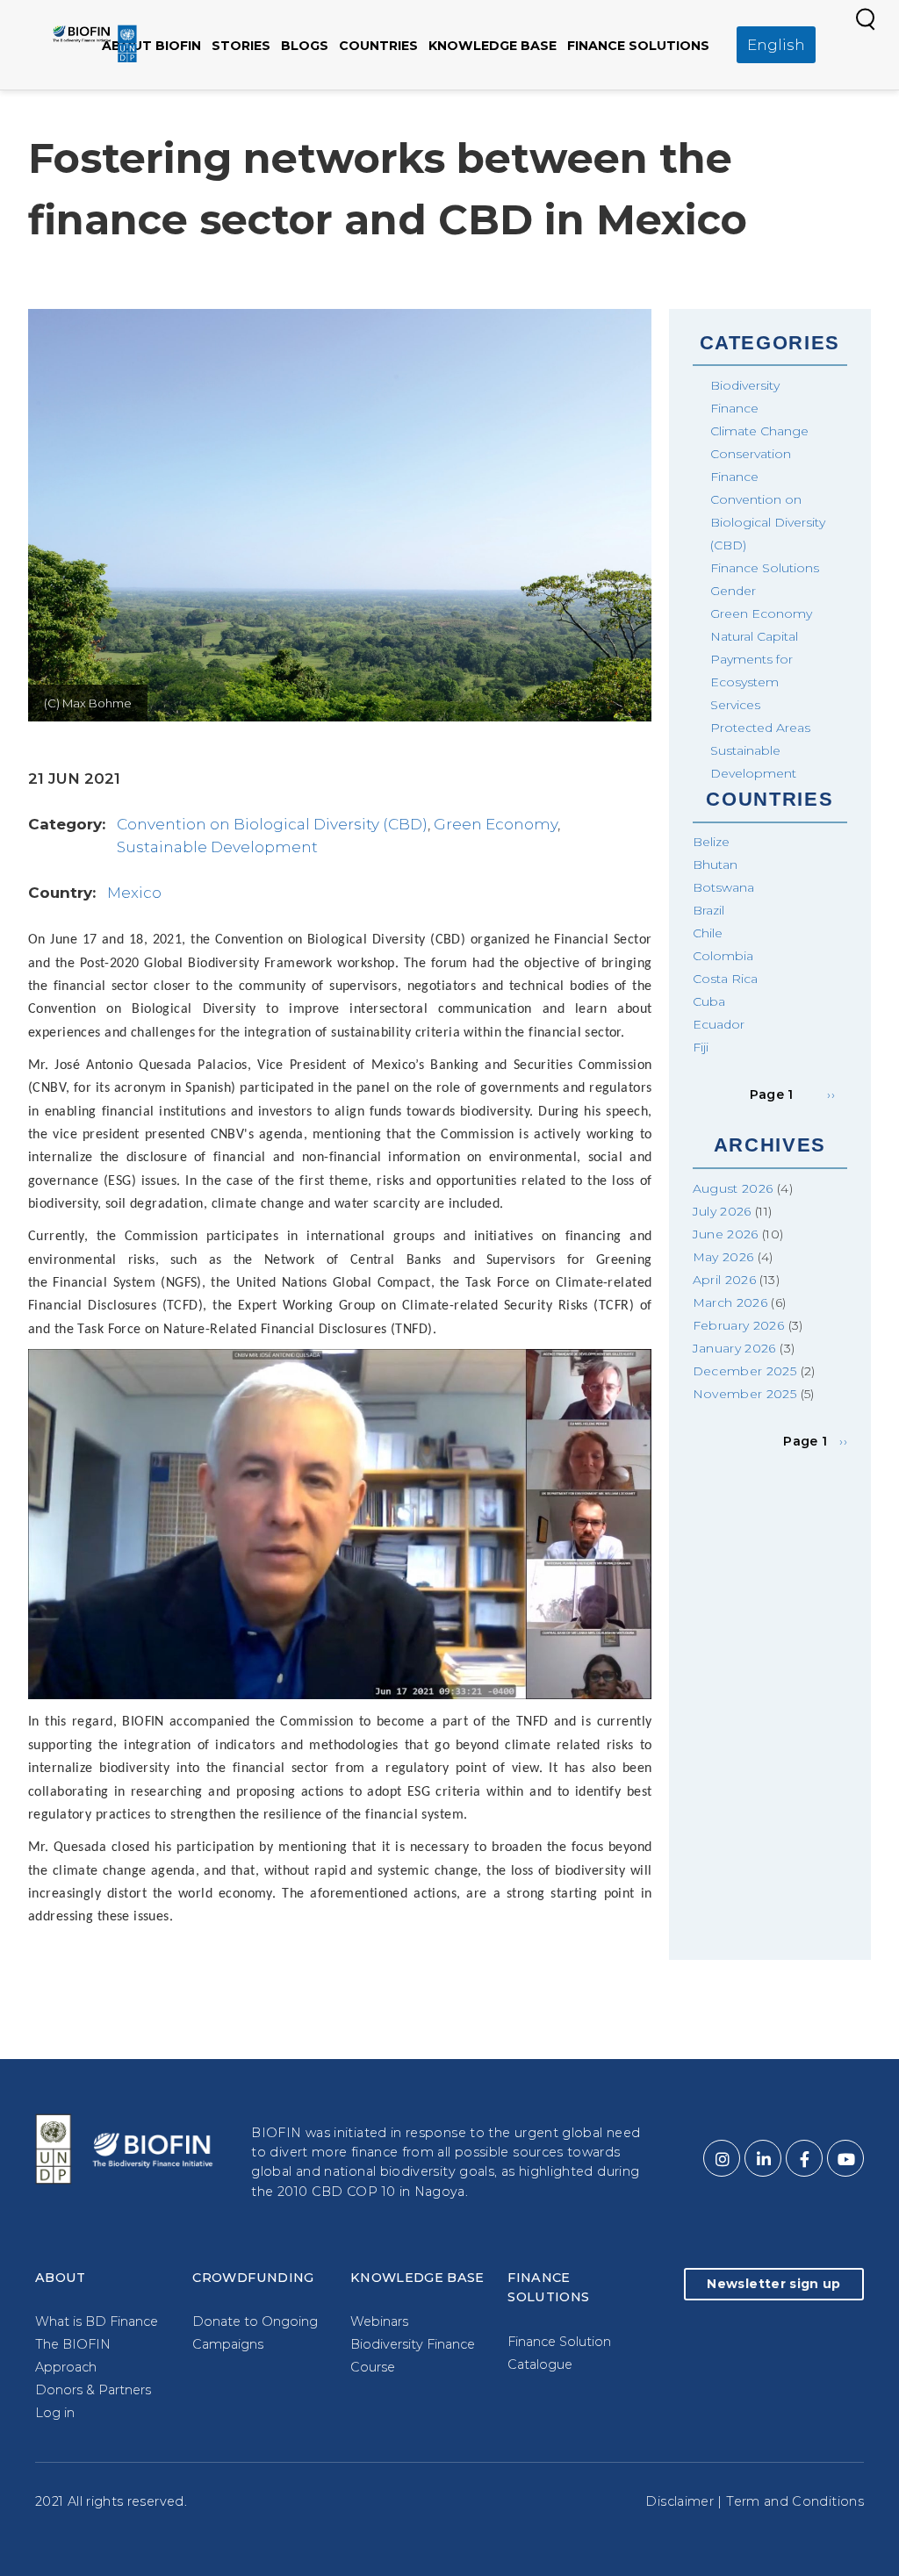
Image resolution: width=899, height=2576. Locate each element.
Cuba (709, 1001)
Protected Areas (760, 728)
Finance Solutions (638, 46)
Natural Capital (754, 636)
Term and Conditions (795, 2501)
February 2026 (739, 1325)
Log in (55, 2413)
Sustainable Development (217, 847)
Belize (711, 842)
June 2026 (726, 1234)
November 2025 (745, 1394)
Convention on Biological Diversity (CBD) (272, 824)
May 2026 (723, 1257)
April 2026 (725, 1280)
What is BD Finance (97, 2321)
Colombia (723, 956)
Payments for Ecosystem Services (752, 682)
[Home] (95, 43)
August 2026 (733, 1188)
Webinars (379, 2321)
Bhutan (715, 865)
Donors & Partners (93, 2390)
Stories (241, 46)
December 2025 (745, 1371)
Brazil (708, 910)
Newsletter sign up (773, 2284)
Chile (708, 933)
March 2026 (730, 1302)
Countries (378, 46)
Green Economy (496, 824)
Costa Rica (725, 979)
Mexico (134, 893)
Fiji (701, 1047)
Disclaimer (680, 2501)
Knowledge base (493, 46)
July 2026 (722, 1211)
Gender (733, 591)
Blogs (305, 46)
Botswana (723, 887)
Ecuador (719, 1024)
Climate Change (759, 431)
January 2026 (734, 1348)
